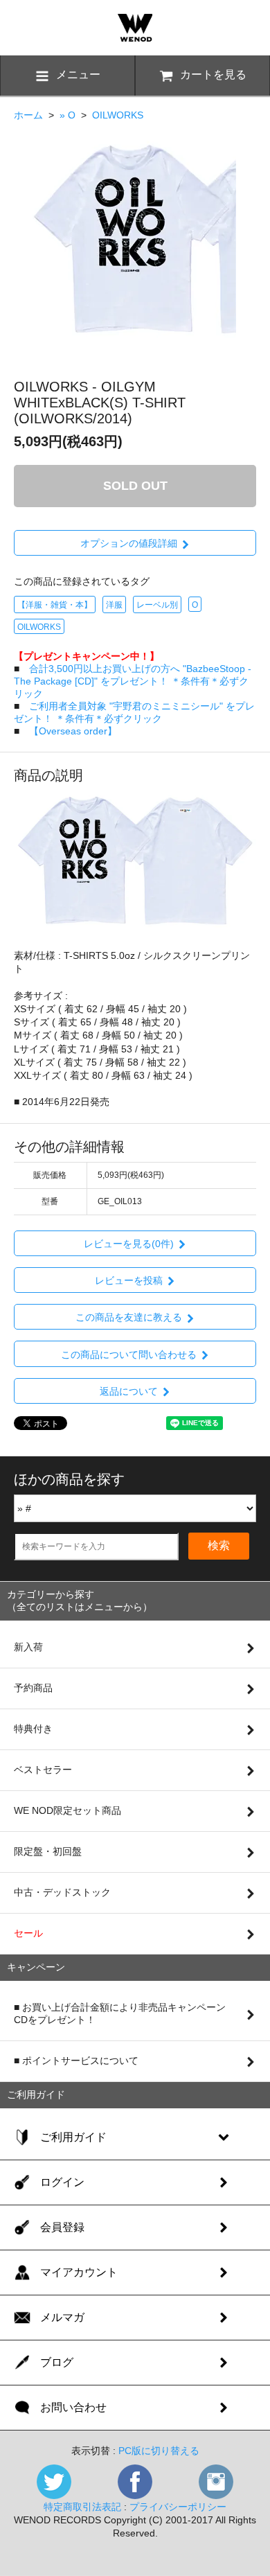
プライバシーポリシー (178, 2507)
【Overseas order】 (73, 731)
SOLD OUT (135, 486)
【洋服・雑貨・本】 (55, 605)
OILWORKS (118, 115)
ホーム (28, 115)
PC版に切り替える (159, 2451)
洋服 (114, 605)
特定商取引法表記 (82, 2507)
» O (67, 115)
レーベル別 (157, 605)
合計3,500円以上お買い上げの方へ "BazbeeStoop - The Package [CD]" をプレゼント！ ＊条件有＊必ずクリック (133, 681)
